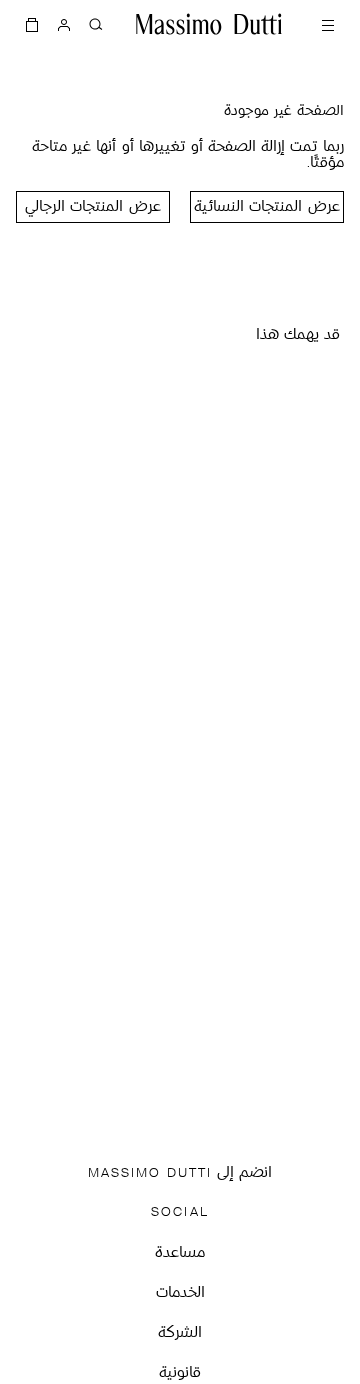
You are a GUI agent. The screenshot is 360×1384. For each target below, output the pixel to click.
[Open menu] (328, 24)
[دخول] (64, 24)
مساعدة (180, 1253)
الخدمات (180, 1293)
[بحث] (96, 24)
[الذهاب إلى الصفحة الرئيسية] (209, 24)
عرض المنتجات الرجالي (92, 207)
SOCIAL (179, 1212)
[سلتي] (32, 24)
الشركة (180, 1333)
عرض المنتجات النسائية (266, 207)
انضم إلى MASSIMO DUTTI (180, 1173)
